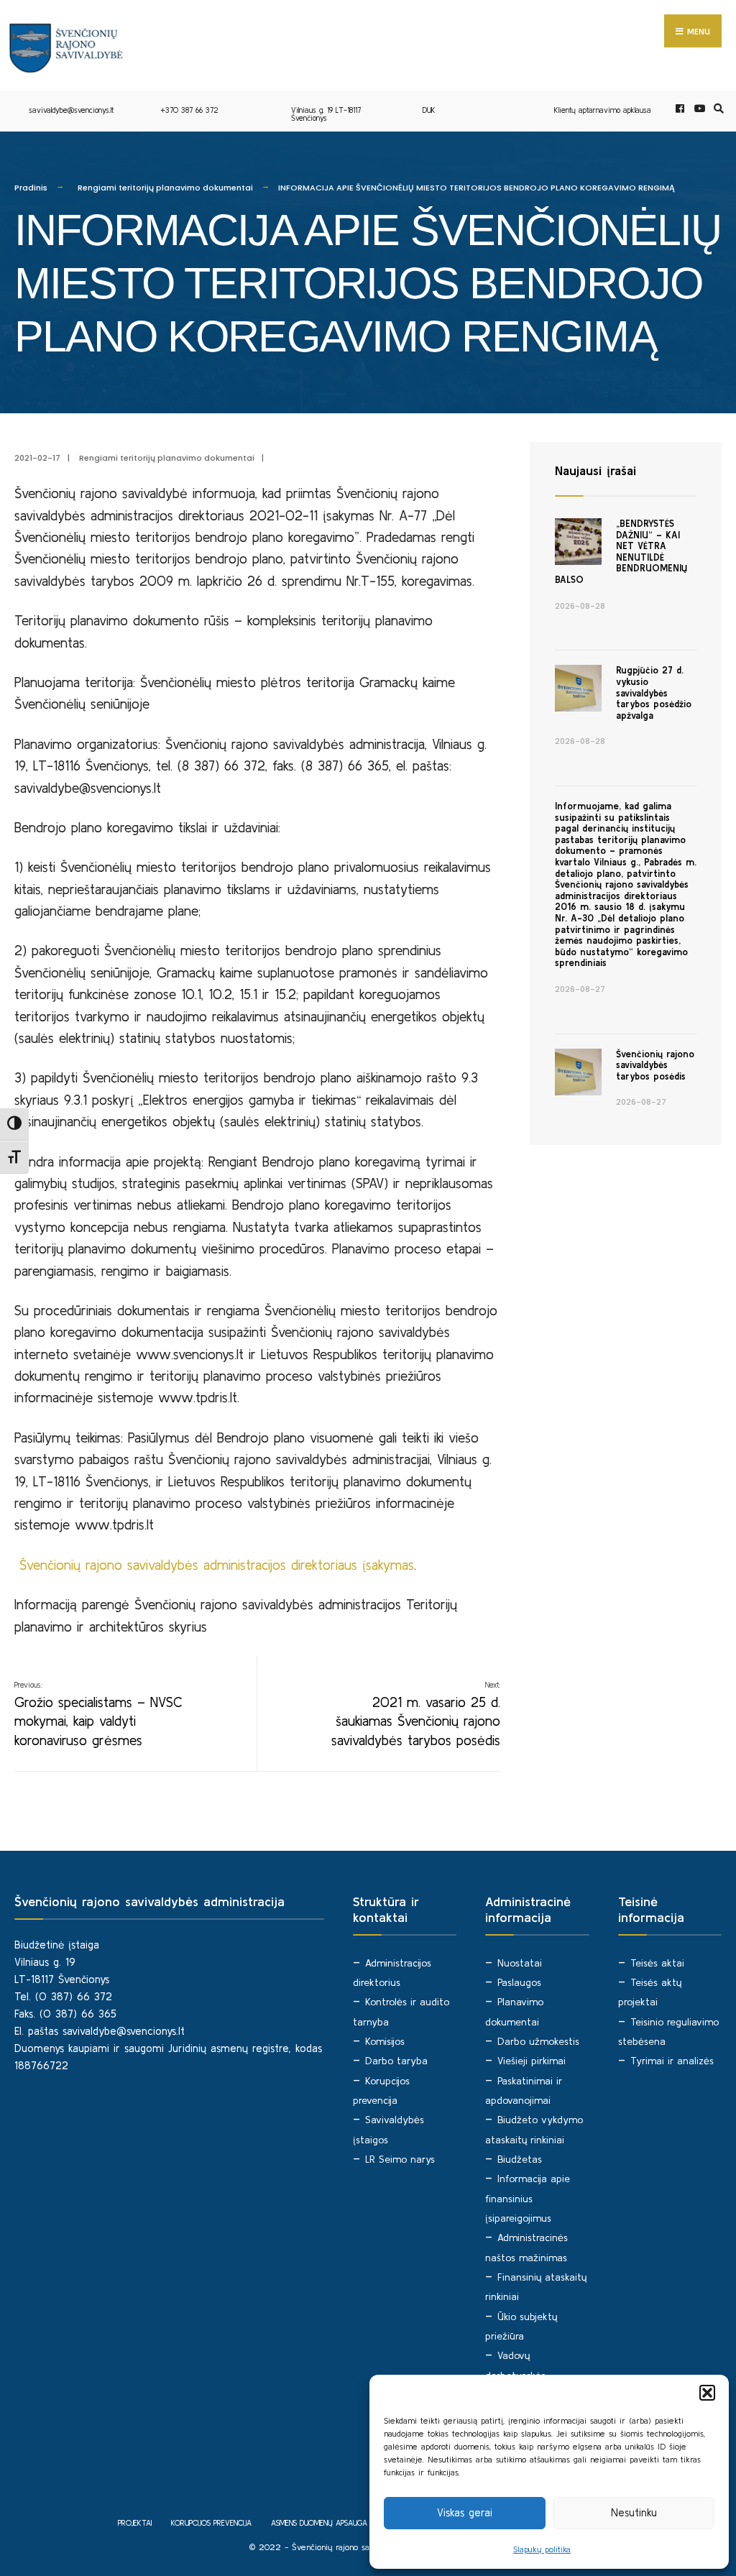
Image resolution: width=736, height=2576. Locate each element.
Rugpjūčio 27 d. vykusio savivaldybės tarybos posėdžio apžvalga (654, 693)
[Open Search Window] (717, 109)
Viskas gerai (465, 2512)
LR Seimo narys (400, 2159)
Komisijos (385, 2041)
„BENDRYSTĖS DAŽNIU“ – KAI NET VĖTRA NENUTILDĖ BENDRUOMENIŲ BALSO (621, 552)
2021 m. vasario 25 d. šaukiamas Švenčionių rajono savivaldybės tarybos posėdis (416, 1714)
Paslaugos (519, 1982)
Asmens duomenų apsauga (319, 2523)
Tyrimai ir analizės (672, 2061)
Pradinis (31, 188)
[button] (707, 2393)
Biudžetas (520, 2159)
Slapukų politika (542, 2549)
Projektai (135, 2523)
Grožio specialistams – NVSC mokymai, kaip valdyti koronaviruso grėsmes (98, 1714)
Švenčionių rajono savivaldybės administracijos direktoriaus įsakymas (217, 1565)
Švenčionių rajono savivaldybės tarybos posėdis (655, 1065)
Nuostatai (520, 1963)
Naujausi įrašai (595, 470)
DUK (429, 110)
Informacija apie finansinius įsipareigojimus (528, 2198)
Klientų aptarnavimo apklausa (603, 110)
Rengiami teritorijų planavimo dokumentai (165, 188)
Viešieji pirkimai (532, 2061)
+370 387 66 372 (189, 110)
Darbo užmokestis (538, 2041)
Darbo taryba (396, 2061)
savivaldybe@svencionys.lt (71, 110)
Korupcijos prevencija (211, 2523)
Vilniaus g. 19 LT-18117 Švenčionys (326, 114)
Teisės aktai (657, 1963)
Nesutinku (634, 2512)
